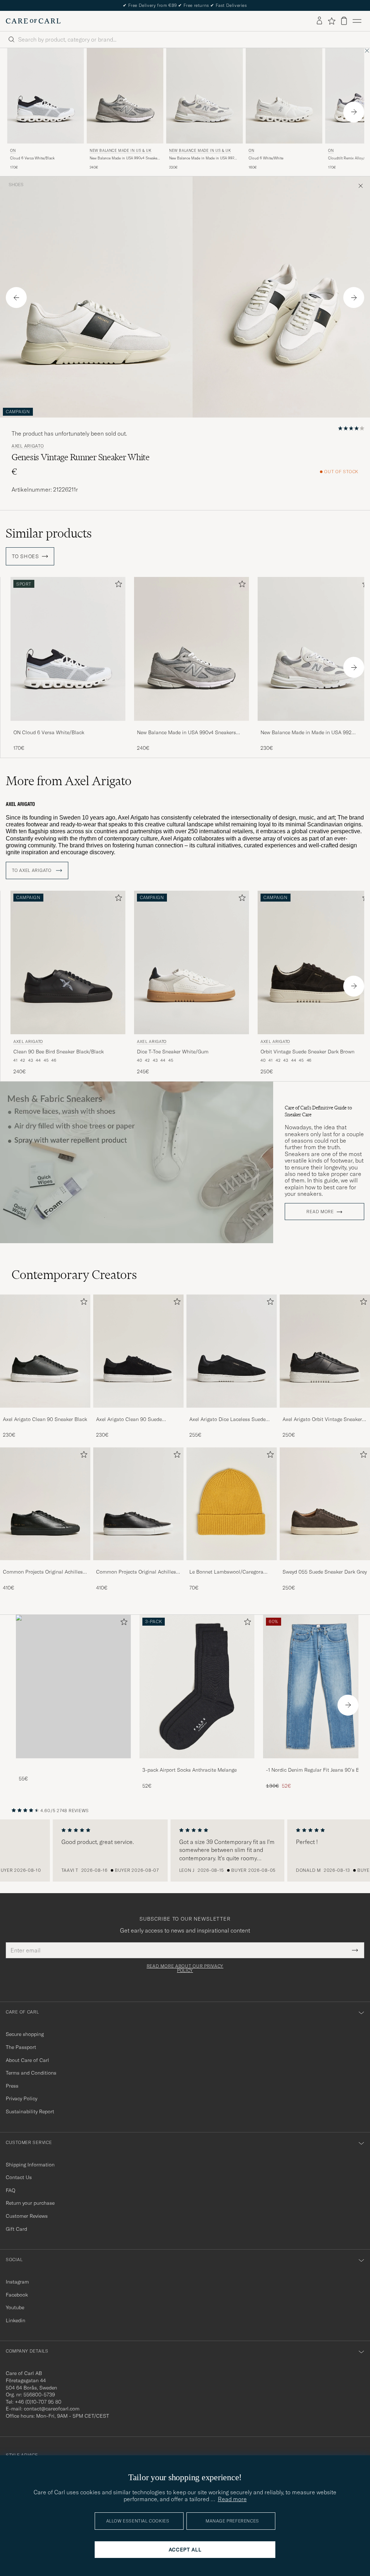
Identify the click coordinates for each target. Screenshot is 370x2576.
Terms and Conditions (31, 2073)
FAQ (10, 2190)
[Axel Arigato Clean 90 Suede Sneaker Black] (138, 1413)
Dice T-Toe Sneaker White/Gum (173, 1052)
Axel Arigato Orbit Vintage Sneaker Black (322, 1420)
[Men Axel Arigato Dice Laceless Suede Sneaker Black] (232, 1351)
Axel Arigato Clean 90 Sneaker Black (45, 1419)
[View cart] (344, 21)
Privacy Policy (21, 2098)
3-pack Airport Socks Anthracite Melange (190, 1770)
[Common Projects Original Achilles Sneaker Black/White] (138, 1565)
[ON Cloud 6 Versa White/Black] (68, 726)
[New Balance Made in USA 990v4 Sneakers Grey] (192, 726)
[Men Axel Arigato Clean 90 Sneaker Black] (45, 1351)
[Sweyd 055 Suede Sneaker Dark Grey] (325, 1565)
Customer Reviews (27, 2216)
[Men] (73, 1687)
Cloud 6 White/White (266, 158)
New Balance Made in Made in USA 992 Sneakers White (202, 158)
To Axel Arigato (33, 870)
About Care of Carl (27, 2060)
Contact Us (19, 2177)
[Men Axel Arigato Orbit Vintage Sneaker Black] (325, 1351)
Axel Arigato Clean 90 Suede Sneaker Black (129, 1420)
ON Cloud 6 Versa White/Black (49, 732)
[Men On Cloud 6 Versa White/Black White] (46, 96)
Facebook (17, 2295)
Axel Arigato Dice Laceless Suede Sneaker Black (227, 1420)
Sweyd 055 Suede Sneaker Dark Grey (325, 1572)
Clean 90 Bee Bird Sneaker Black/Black (59, 1052)
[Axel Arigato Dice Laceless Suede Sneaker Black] (232, 1413)
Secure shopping (25, 2034)
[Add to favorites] (117, 585)
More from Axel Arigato (69, 781)
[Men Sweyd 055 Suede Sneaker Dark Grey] (325, 1504)
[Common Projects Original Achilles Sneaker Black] (45, 1565)
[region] (185, 1850)
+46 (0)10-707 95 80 (38, 2402)
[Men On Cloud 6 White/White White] (284, 96)
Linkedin (16, 2320)
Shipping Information (30, 2165)
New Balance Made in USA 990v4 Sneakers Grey (125, 158)
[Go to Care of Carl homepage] (33, 21)
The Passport (21, 2047)
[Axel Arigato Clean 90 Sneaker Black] (45, 1413)
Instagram (17, 2282)
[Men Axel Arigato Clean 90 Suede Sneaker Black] (138, 1351)
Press (12, 2086)
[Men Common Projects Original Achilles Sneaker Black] (45, 1504)
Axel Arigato (28, 446)
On (13, 151)
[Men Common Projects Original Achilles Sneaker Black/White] (138, 1504)
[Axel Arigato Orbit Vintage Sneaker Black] (325, 1413)
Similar (49, 533)
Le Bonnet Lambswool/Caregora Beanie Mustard (226, 1572)
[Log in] (319, 21)
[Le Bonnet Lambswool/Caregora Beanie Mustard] (232, 1565)
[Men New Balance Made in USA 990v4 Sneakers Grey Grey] (192, 649)
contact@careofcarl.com (52, 2409)
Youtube (15, 2307)
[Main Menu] (357, 21)
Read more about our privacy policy (185, 1968)
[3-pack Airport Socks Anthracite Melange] (197, 1763)
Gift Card (16, 2229)
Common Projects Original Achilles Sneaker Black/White (136, 1572)
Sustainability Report (30, 2111)
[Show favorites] (332, 21)
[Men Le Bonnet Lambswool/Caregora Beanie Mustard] (232, 1504)
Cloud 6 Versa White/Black (32, 158)
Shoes (16, 185)
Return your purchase (30, 2203)
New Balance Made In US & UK (121, 151)
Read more (320, 1212)
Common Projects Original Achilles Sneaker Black (43, 1572)
